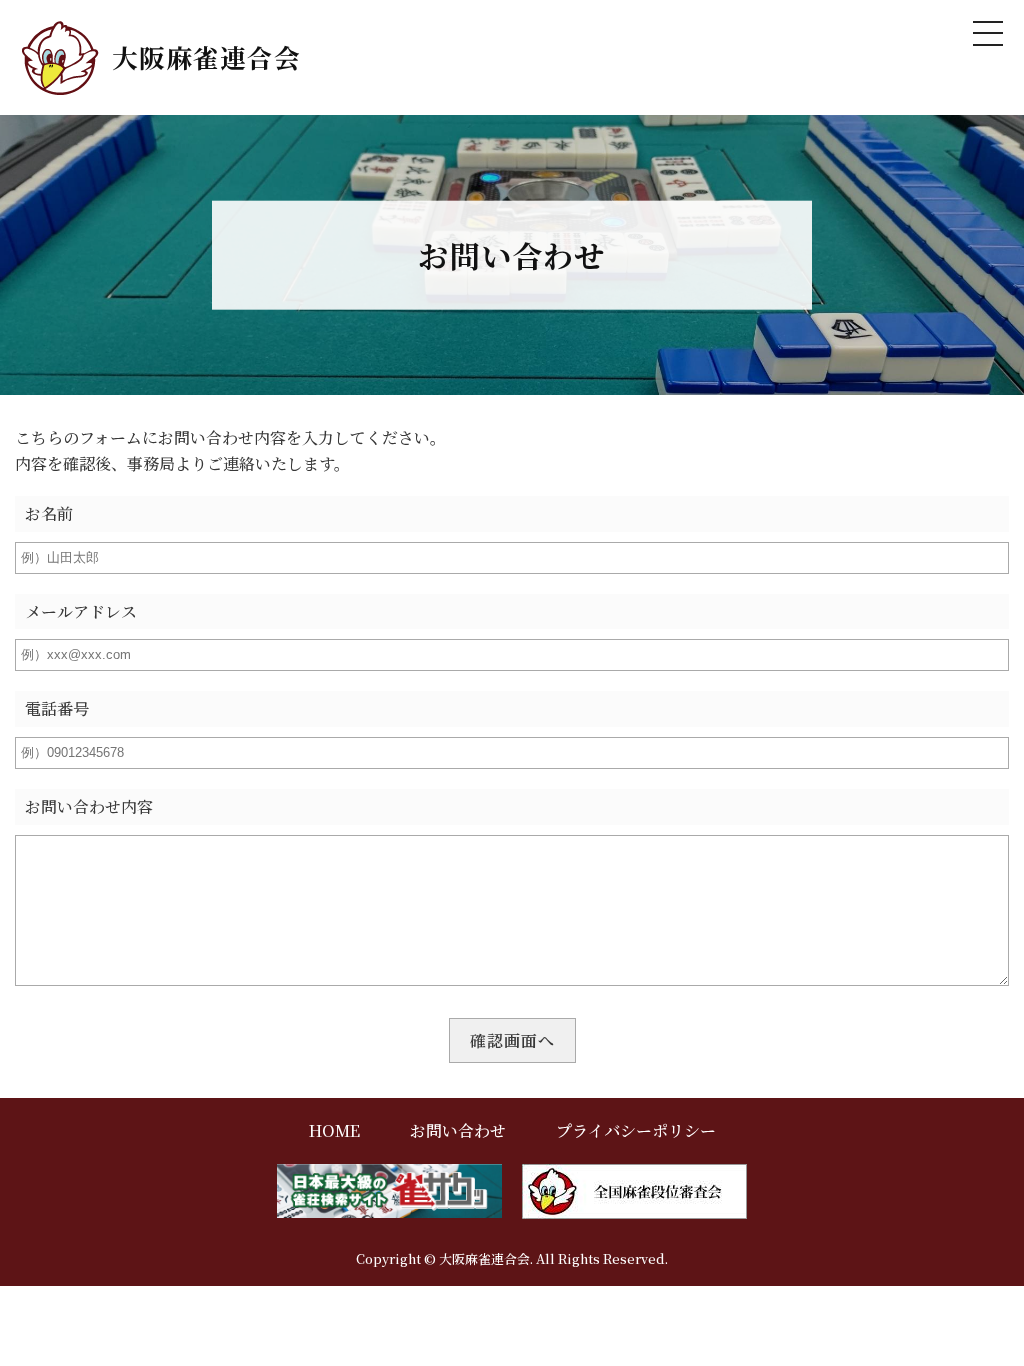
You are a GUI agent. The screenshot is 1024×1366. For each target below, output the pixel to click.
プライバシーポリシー (636, 1130)
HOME (334, 1130)
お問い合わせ (458, 1130)
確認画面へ (512, 1040)
